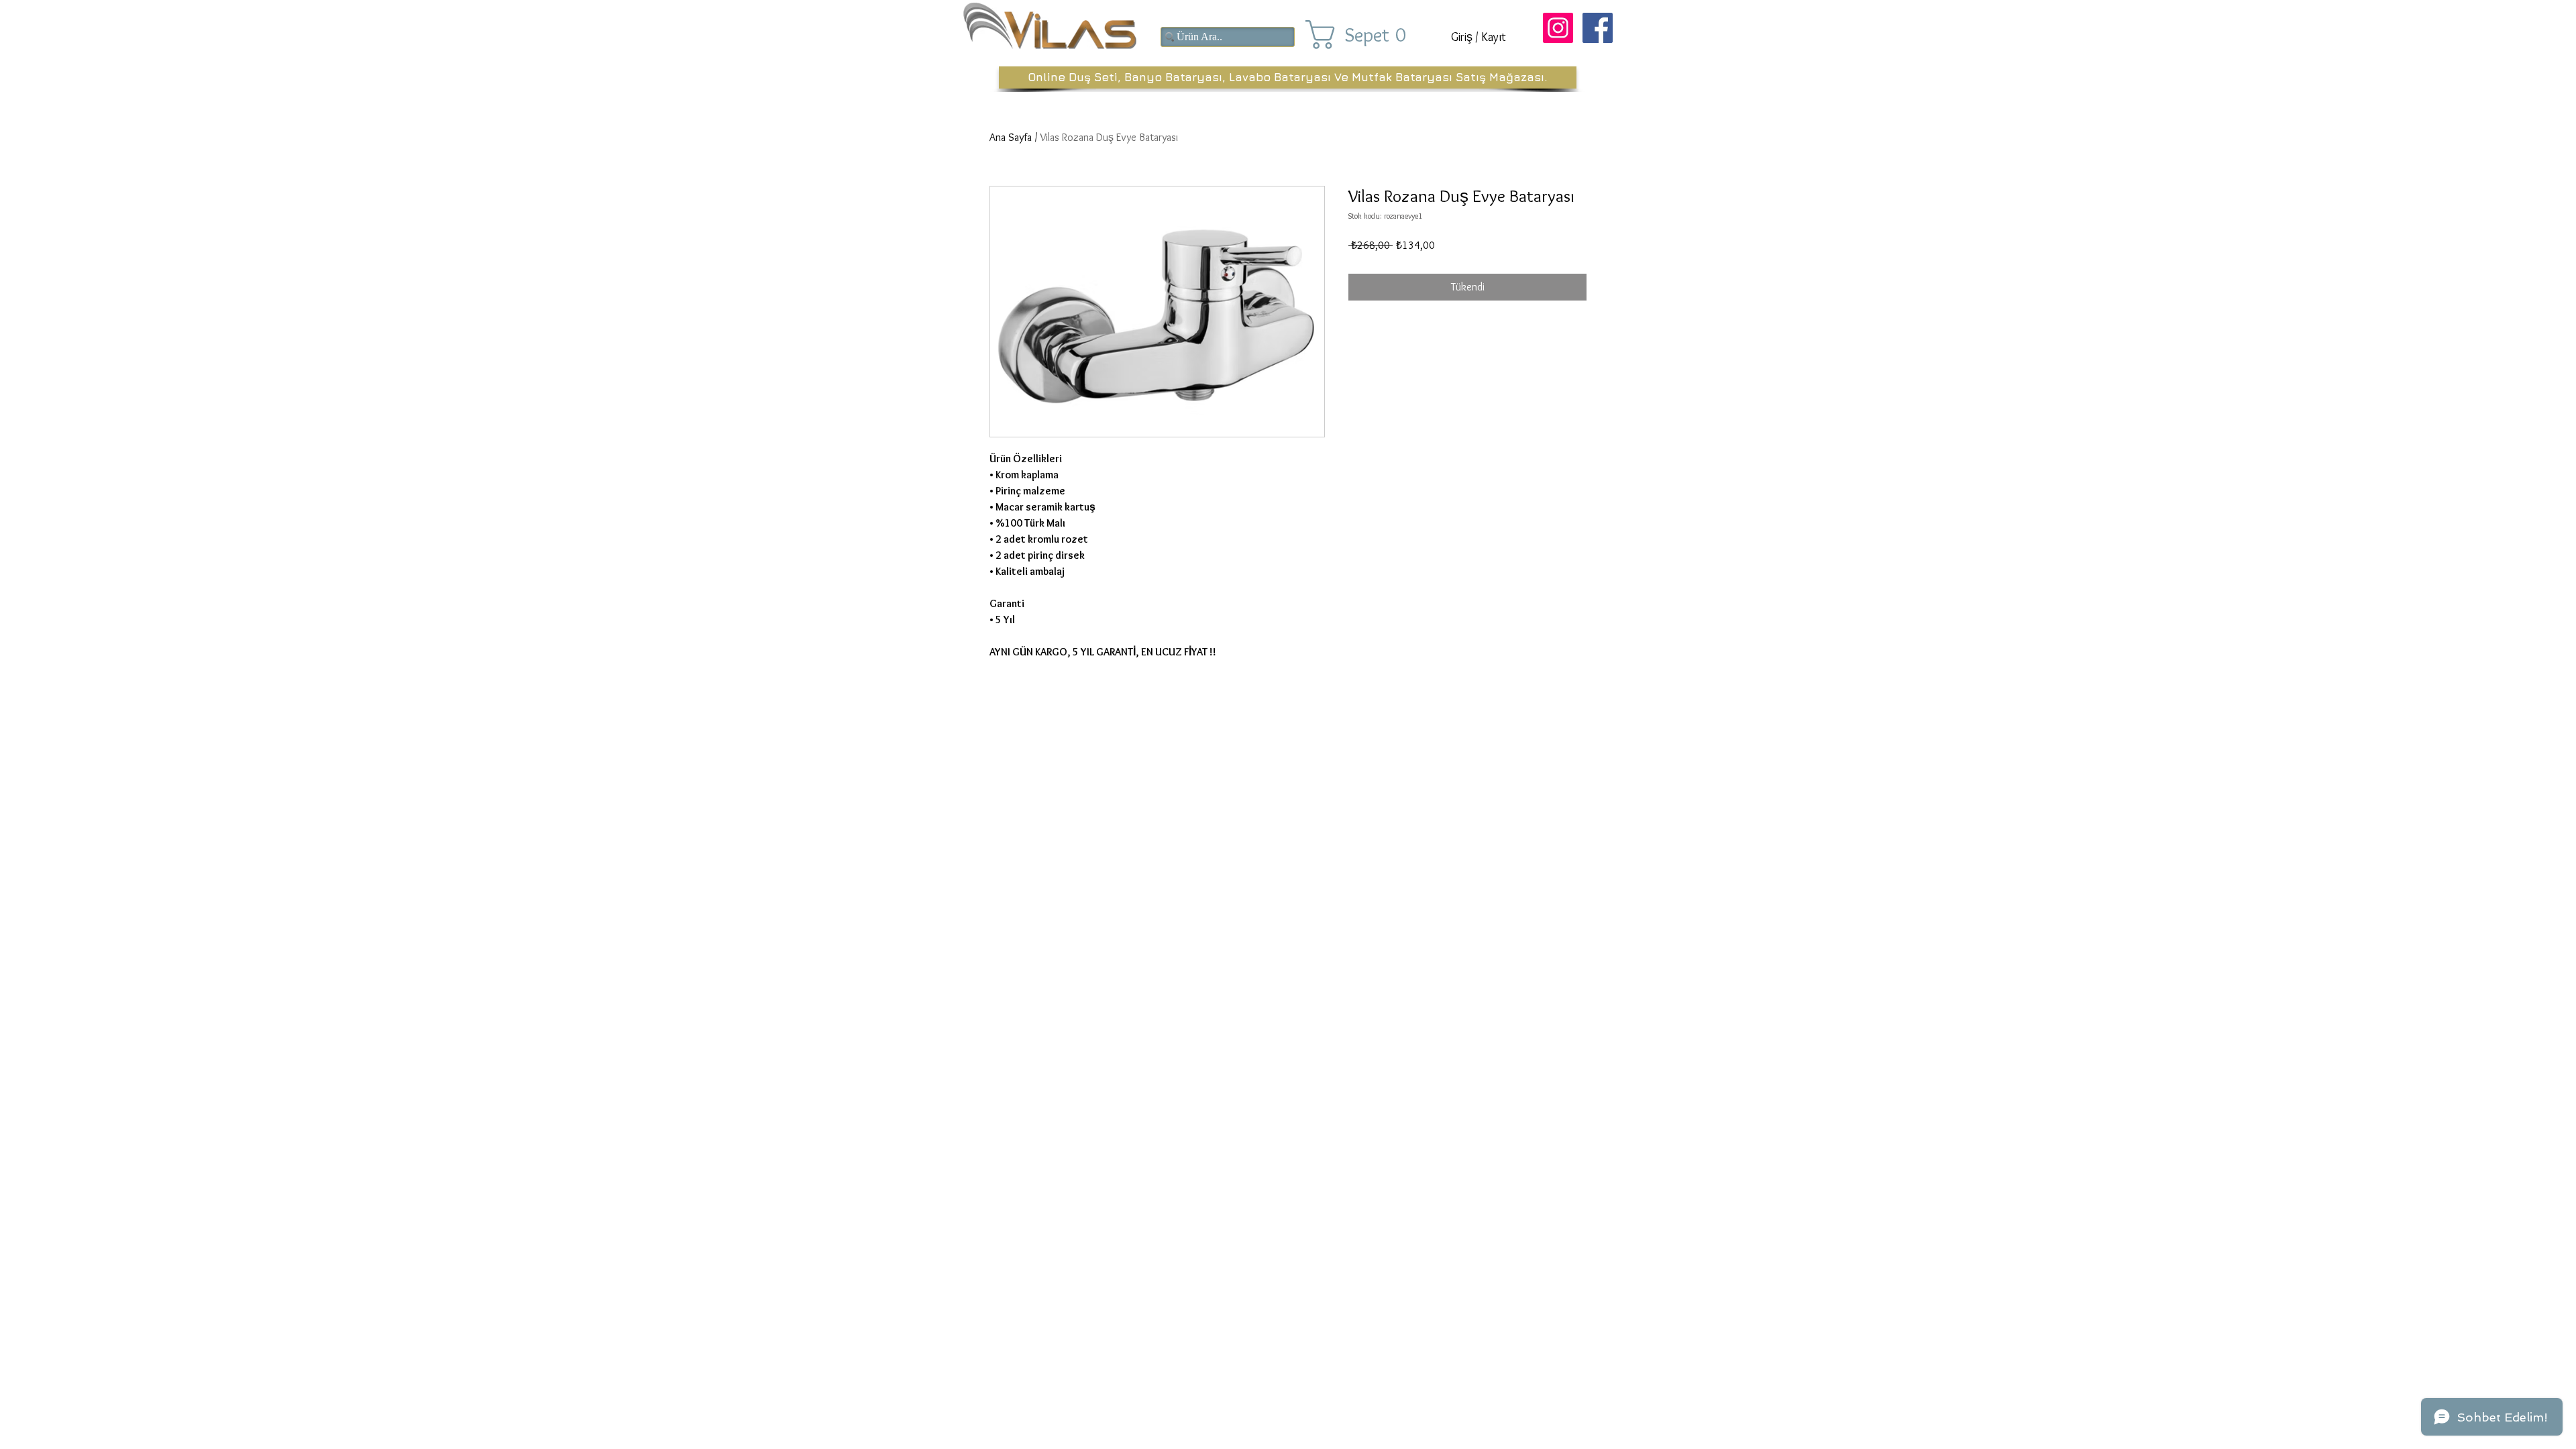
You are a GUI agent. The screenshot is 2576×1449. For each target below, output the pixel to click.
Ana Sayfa (1011, 137)
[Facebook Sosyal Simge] (1598, 28)
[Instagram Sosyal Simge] (1558, 28)
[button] (1367, 35)
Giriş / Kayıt (1479, 37)
